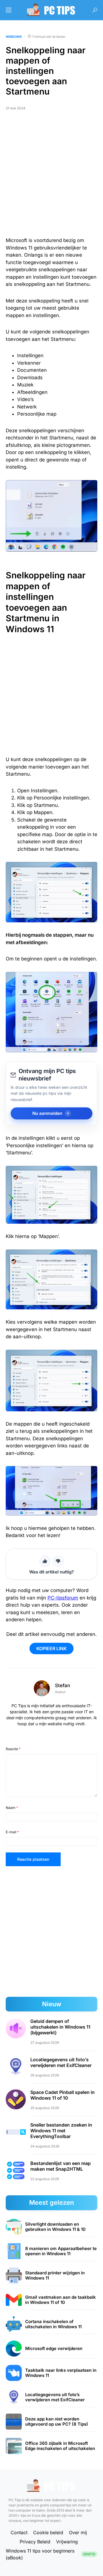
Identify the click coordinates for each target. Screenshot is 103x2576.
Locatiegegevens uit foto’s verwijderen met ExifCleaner (61, 2062)
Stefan (63, 1685)
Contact (19, 2532)
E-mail (12, 1832)
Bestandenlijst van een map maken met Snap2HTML (61, 2166)
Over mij (78, 2532)
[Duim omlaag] (58, 1561)
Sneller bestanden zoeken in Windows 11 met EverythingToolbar (61, 2131)
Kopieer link (51, 1648)
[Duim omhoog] (45, 1561)
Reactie (13, 1749)
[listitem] (51, 2227)
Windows (14, 37)
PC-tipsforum (63, 1598)
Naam (12, 1808)
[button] (9, 10)
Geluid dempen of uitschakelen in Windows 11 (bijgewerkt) (60, 2027)
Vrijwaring (67, 2542)
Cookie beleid (48, 2532)
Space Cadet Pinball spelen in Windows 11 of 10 (63, 2095)
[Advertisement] (51, 176)
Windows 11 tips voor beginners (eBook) (50, 2554)
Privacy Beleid (35, 2542)
